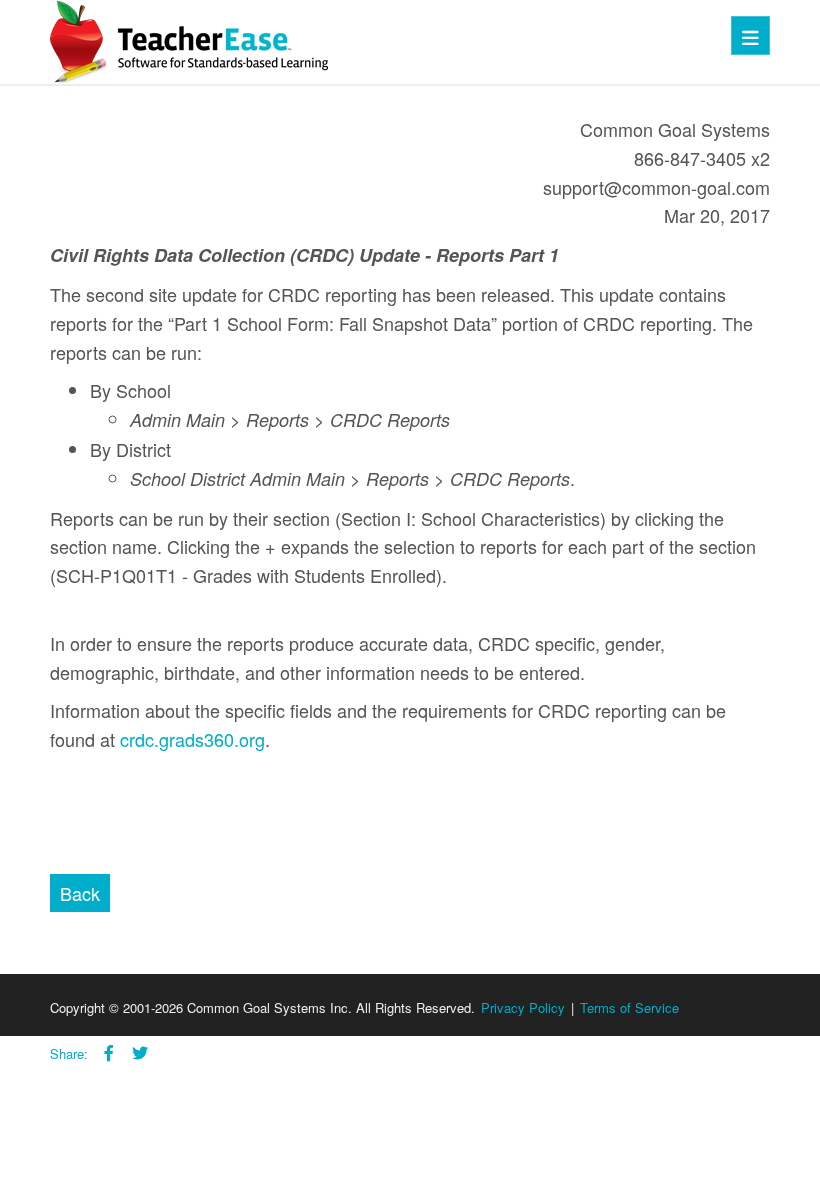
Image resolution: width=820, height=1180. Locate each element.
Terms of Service (629, 1007)
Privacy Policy (523, 1007)
